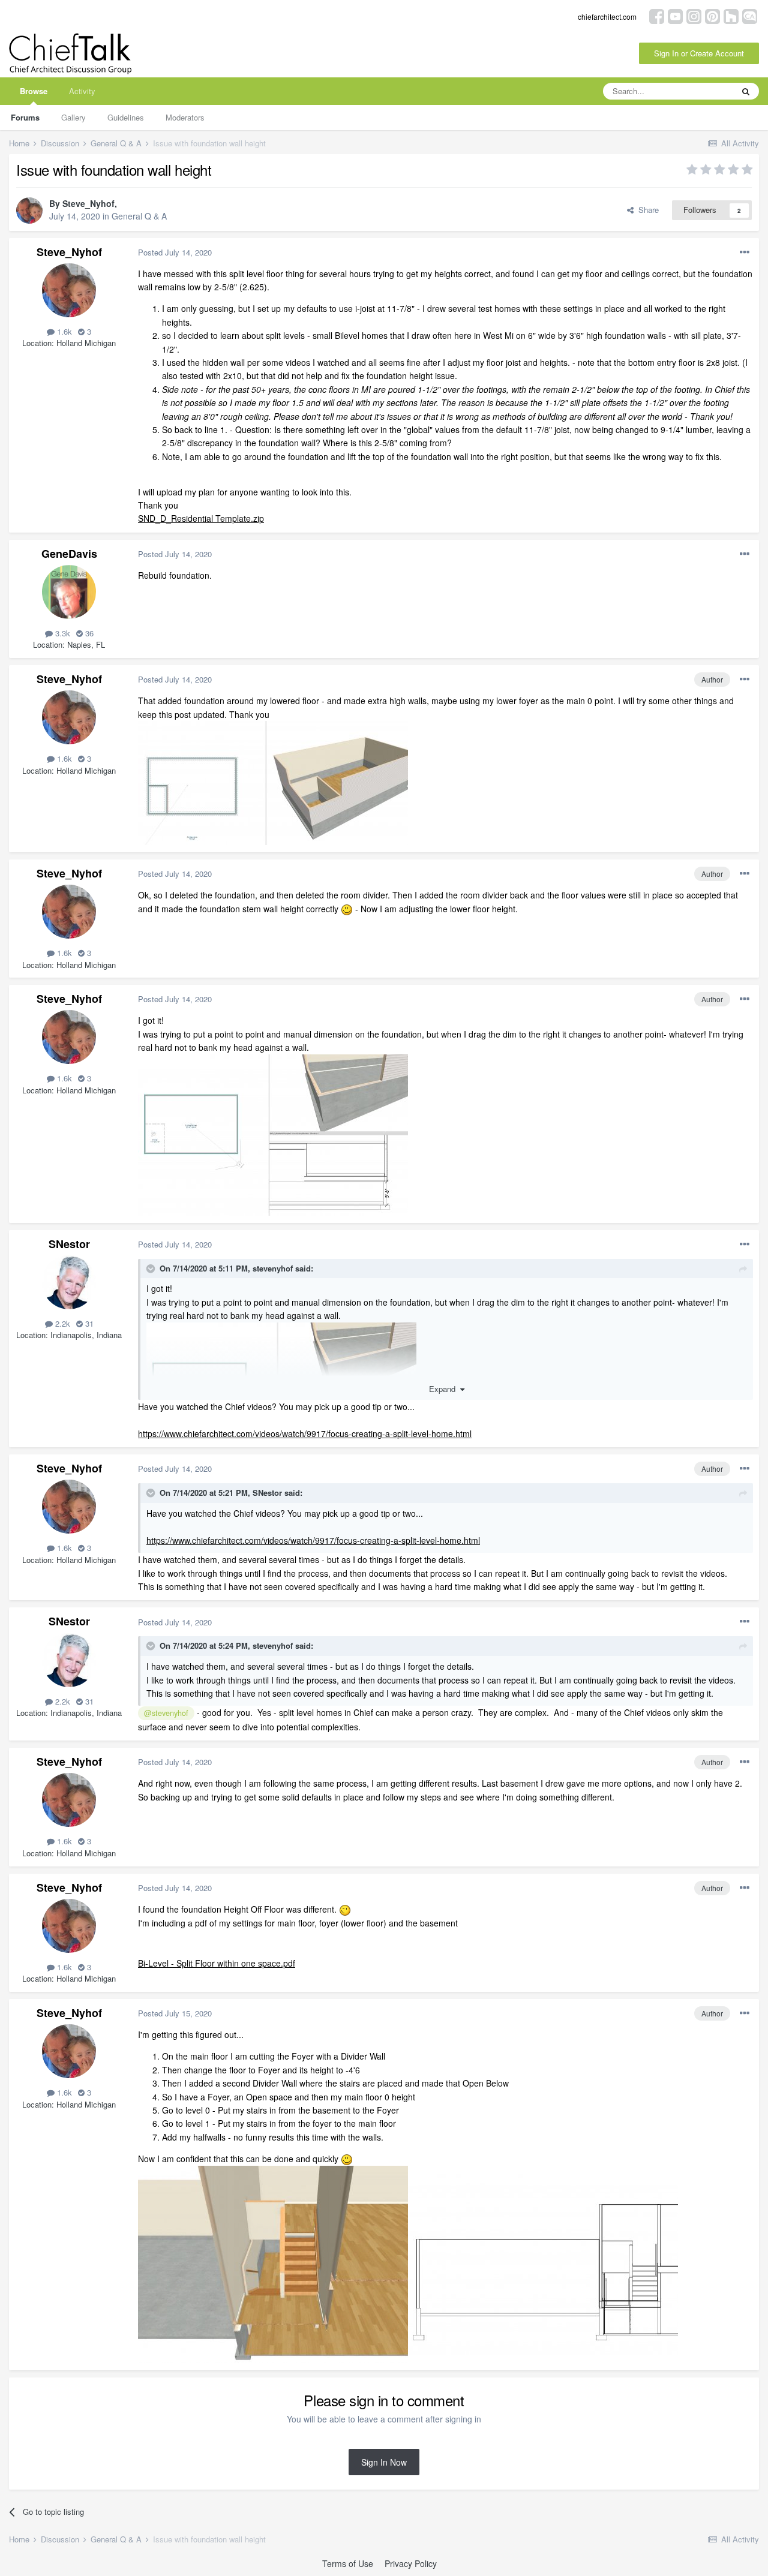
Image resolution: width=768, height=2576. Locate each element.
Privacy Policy (411, 2563)
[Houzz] (731, 15)
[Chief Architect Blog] (750, 15)
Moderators (185, 117)
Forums (25, 117)
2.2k (61, 1323)
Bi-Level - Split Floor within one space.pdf (217, 1963)
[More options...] (745, 253)
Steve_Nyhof (88, 203)
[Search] (746, 91)
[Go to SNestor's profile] (69, 1282)
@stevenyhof (166, 1713)
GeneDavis (69, 554)
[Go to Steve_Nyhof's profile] (29, 211)
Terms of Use (348, 2563)
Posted (175, 252)
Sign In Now (384, 2462)
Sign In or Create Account (699, 53)
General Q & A (139, 216)
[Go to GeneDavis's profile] (69, 592)
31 (88, 1323)
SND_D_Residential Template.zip (201, 518)
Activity (82, 91)
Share (646, 210)
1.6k (63, 331)
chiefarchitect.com (607, 16)
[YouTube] (675, 15)
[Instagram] (694, 15)
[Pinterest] (712, 15)
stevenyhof (273, 1268)
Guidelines (126, 117)
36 (88, 633)
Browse (34, 91)
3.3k (61, 633)
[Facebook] (657, 15)
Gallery (73, 117)
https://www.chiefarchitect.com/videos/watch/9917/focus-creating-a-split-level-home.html (305, 1433)
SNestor (69, 1244)
